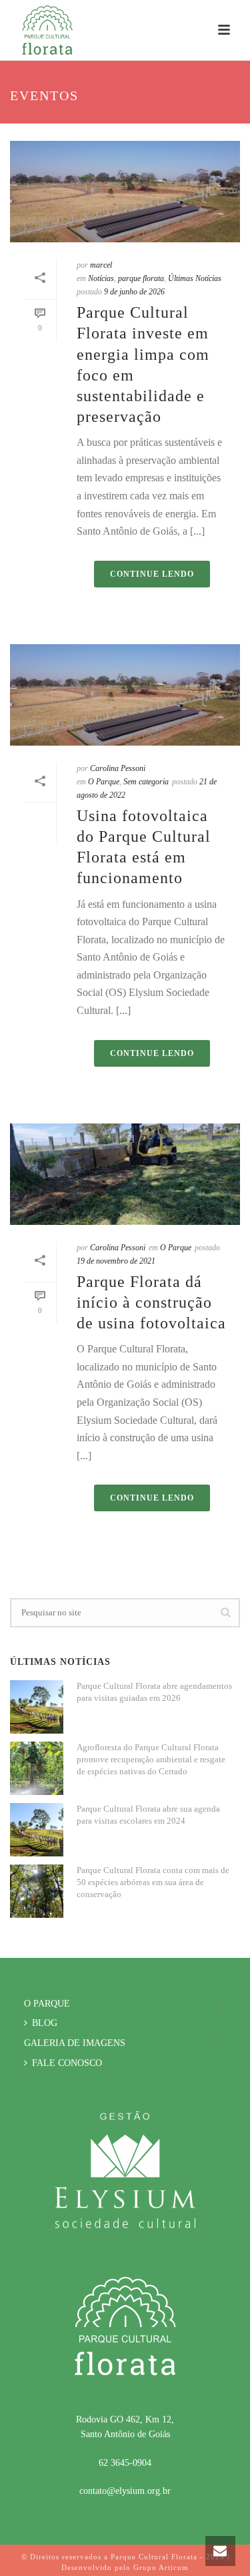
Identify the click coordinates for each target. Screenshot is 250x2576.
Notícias (101, 278)
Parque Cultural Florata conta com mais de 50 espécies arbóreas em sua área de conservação (153, 1882)
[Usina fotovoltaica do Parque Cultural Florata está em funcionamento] (125, 695)
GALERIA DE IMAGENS (75, 2043)
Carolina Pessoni (118, 768)
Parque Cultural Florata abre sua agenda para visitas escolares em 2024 (148, 1815)
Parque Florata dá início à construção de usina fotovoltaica (151, 1302)
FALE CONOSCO (67, 2063)
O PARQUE (47, 2004)
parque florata (141, 278)
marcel (101, 265)
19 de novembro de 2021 (116, 1261)
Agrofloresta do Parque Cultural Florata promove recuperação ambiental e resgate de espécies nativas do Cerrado (151, 1759)
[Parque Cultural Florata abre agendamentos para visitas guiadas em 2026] (37, 1707)
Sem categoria (146, 782)
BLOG (45, 2023)
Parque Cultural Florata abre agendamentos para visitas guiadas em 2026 (154, 1692)
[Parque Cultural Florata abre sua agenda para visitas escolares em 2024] (37, 1830)
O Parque (104, 782)
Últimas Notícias (195, 278)
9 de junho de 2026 (134, 292)
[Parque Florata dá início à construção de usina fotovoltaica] (125, 1174)
